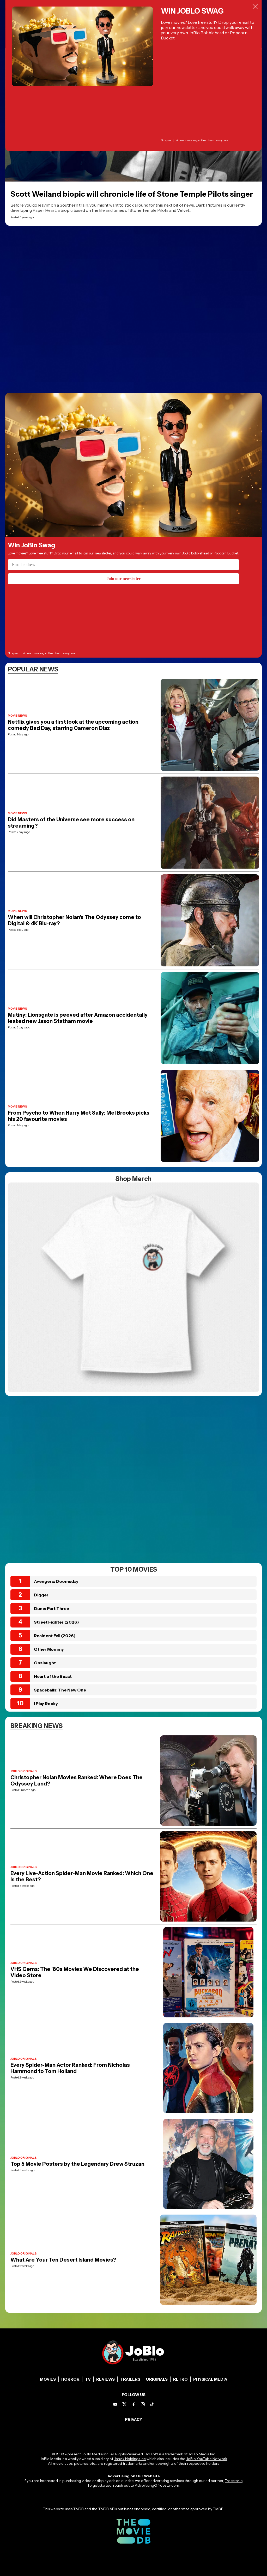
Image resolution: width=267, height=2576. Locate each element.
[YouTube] (115, 2404)
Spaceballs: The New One (60, 1690)
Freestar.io (234, 2481)
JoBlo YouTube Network (207, 2459)
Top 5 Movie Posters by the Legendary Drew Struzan (77, 2164)
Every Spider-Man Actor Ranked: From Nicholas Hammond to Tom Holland (70, 2068)
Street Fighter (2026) (56, 1622)
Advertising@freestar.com (157, 2485)
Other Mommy (49, 1649)
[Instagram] (143, 2404)
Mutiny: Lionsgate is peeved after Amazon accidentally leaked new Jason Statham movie (78, 1018)
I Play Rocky (46, 1703)
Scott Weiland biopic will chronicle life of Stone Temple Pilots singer (132, 194)
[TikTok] (152, 2404)
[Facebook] (134, 2404)
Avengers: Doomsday (56, 1581)
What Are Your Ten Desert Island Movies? (63, 2260)
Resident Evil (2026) (55, 1636)
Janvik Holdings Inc (130, 2459)
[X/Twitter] (125, 2404)
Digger (41, 1595)
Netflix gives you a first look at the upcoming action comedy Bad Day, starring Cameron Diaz (73, 725)
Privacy (134, 2419)
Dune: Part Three (51, 1608)
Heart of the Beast (53, 1676)
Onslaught (45, 1663)
